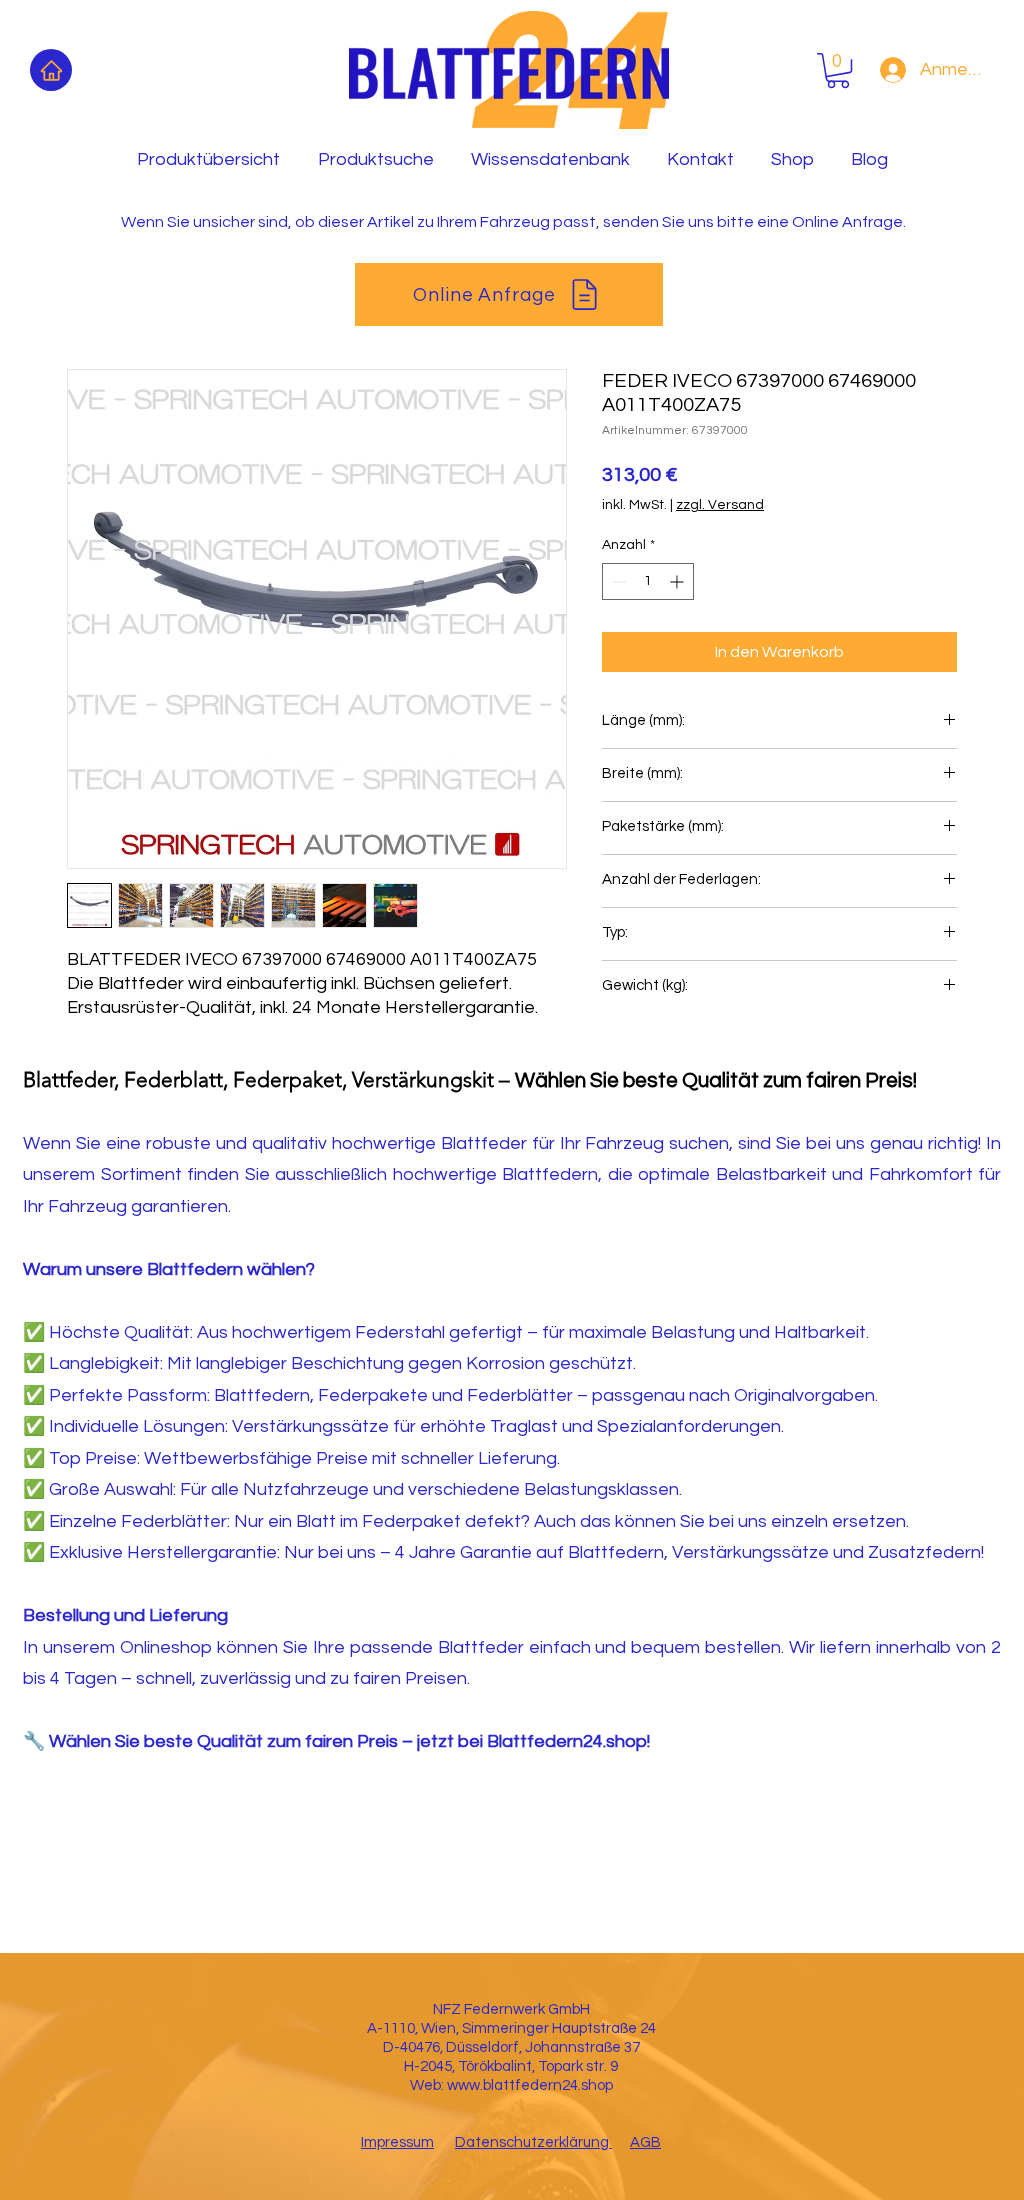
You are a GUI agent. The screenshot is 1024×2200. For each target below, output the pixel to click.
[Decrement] (617, 581)
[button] (838, 70)
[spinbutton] (648, 581)
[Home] (51, 70)
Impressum (397, 2142)
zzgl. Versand (720, 505)
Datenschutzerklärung (533, 2142)
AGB (645, 2142)
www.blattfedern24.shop (530, 2085)
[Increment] (678, 581)
